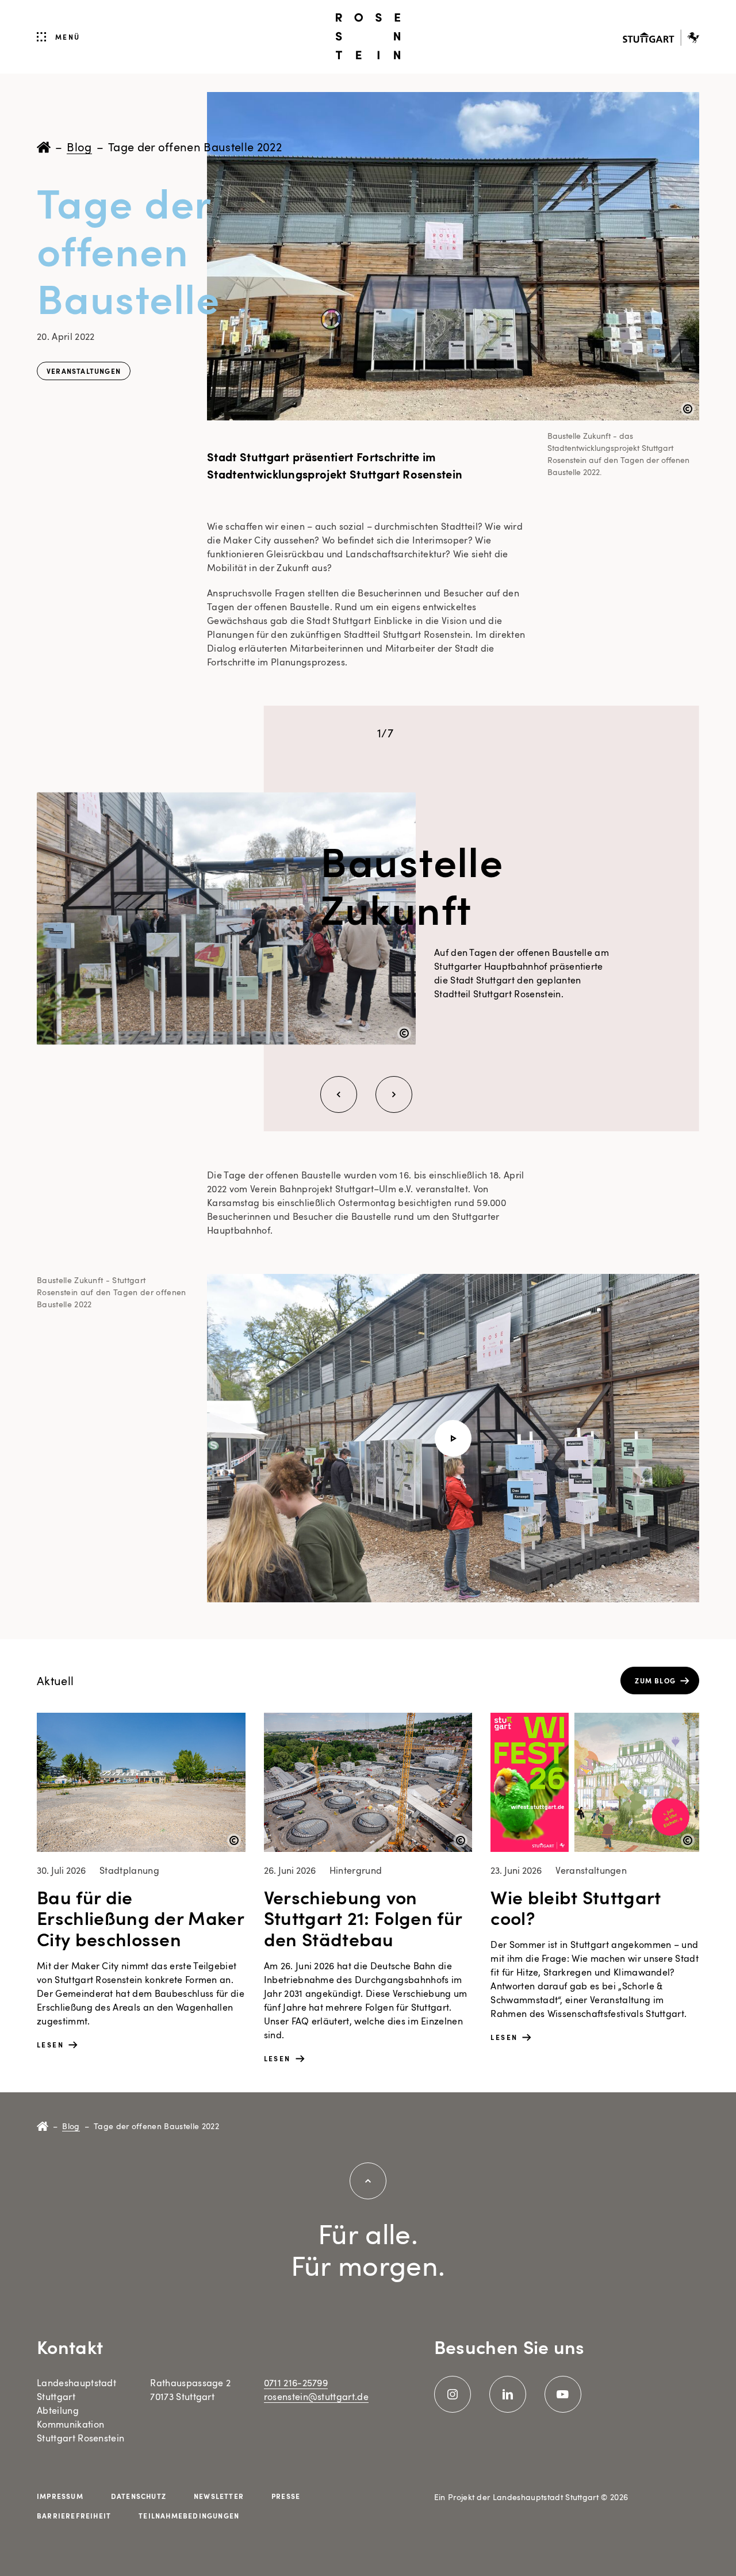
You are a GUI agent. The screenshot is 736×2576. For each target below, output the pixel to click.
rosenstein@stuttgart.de (316, 2397)
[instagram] (453, 2394)
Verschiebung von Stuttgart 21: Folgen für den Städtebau (363, 1918)
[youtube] (563, 2394)
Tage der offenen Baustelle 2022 (195, 147)
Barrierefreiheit (74, 2516)
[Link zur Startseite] (368, 36)
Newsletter (219, 2496)
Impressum (60, 2496)
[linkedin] (508, 2394)
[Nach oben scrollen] (368, 2181)
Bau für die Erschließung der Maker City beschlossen (140, 1918)
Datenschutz (139, 2496)
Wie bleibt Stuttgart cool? (576, 1907)
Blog (79, 147)
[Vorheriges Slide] (339, 1094)
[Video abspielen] (453, 1438)
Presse (286, 2496)
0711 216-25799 (296, 2383)
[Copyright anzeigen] (688, 409)
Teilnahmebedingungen (189, 2516)
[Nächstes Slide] (394, 1094)
